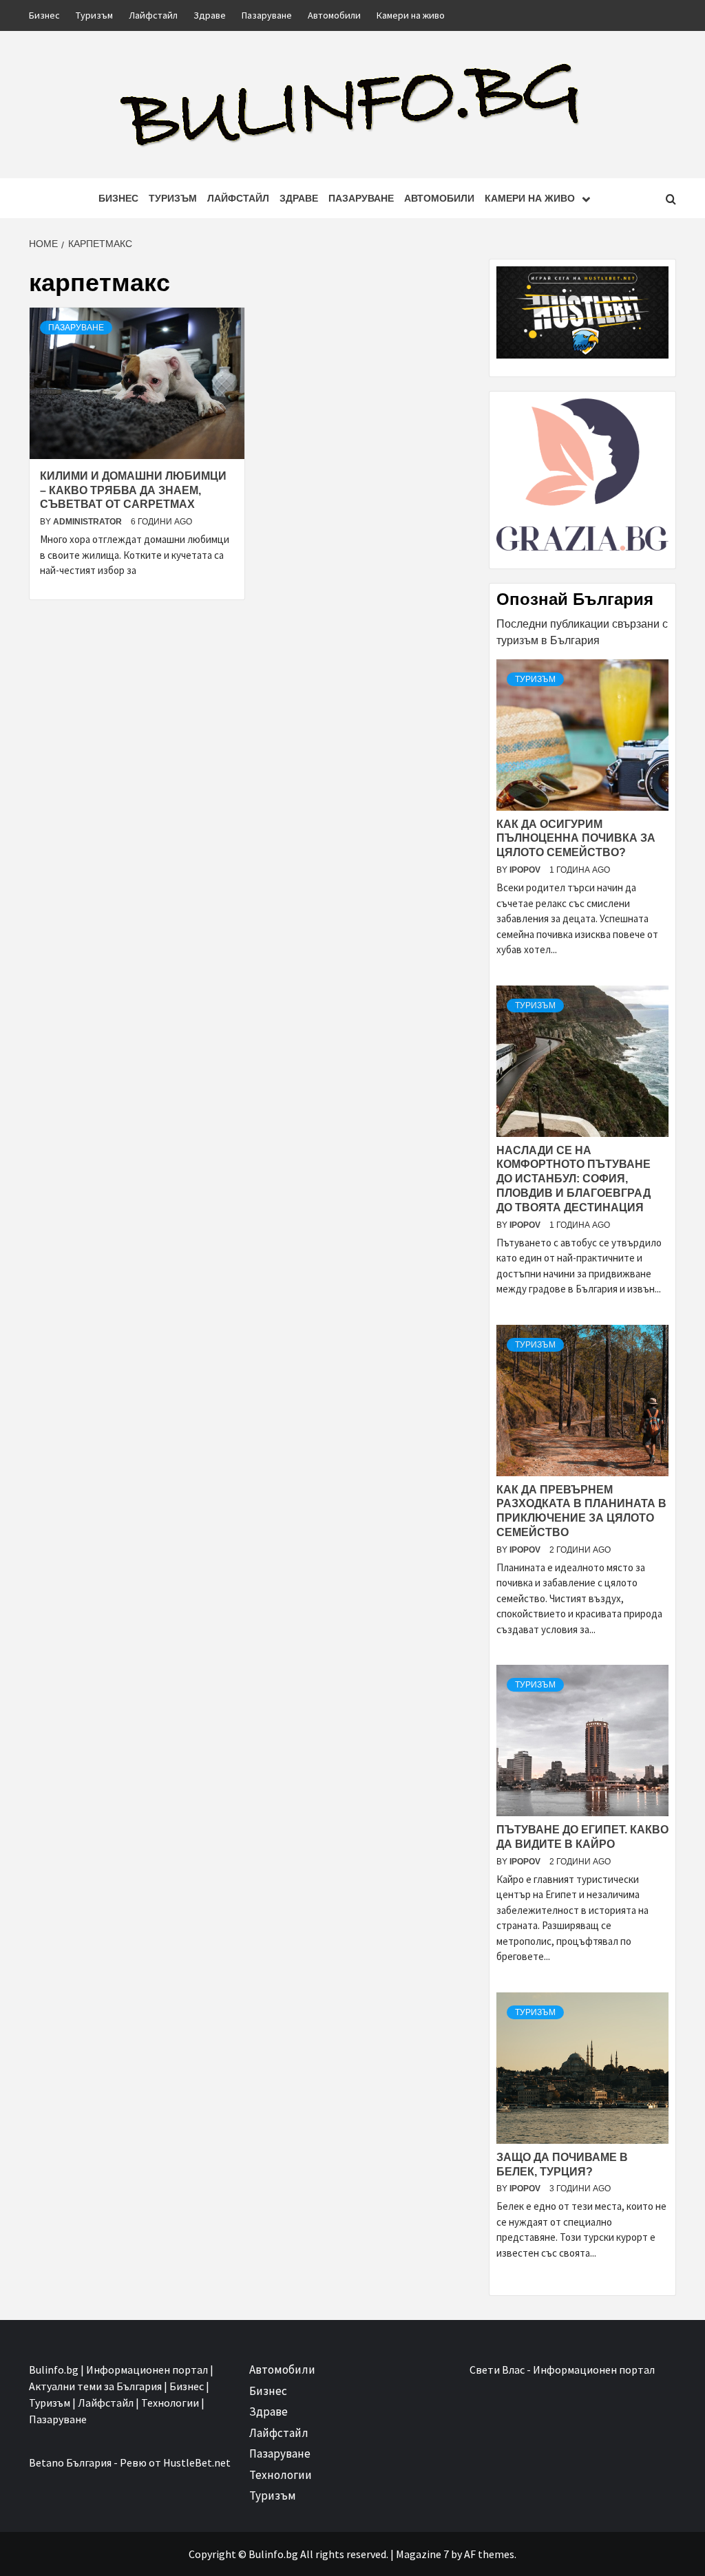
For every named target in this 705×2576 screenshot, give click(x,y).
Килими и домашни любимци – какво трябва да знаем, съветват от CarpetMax (133, 490)
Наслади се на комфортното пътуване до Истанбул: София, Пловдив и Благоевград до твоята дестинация (574, 1179)
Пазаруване (267, 15)
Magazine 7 (422, 2554)
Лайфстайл (153, 15)
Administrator (88, 522)
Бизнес (44, 15)
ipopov (526, 870)
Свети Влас (497, 2370)
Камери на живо (411, 15)
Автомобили (334, 15)
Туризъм (94, 15)
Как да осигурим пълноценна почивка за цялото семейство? (576, 839)
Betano (46, 2462)
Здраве (210, 15)
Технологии (281, 2475)
